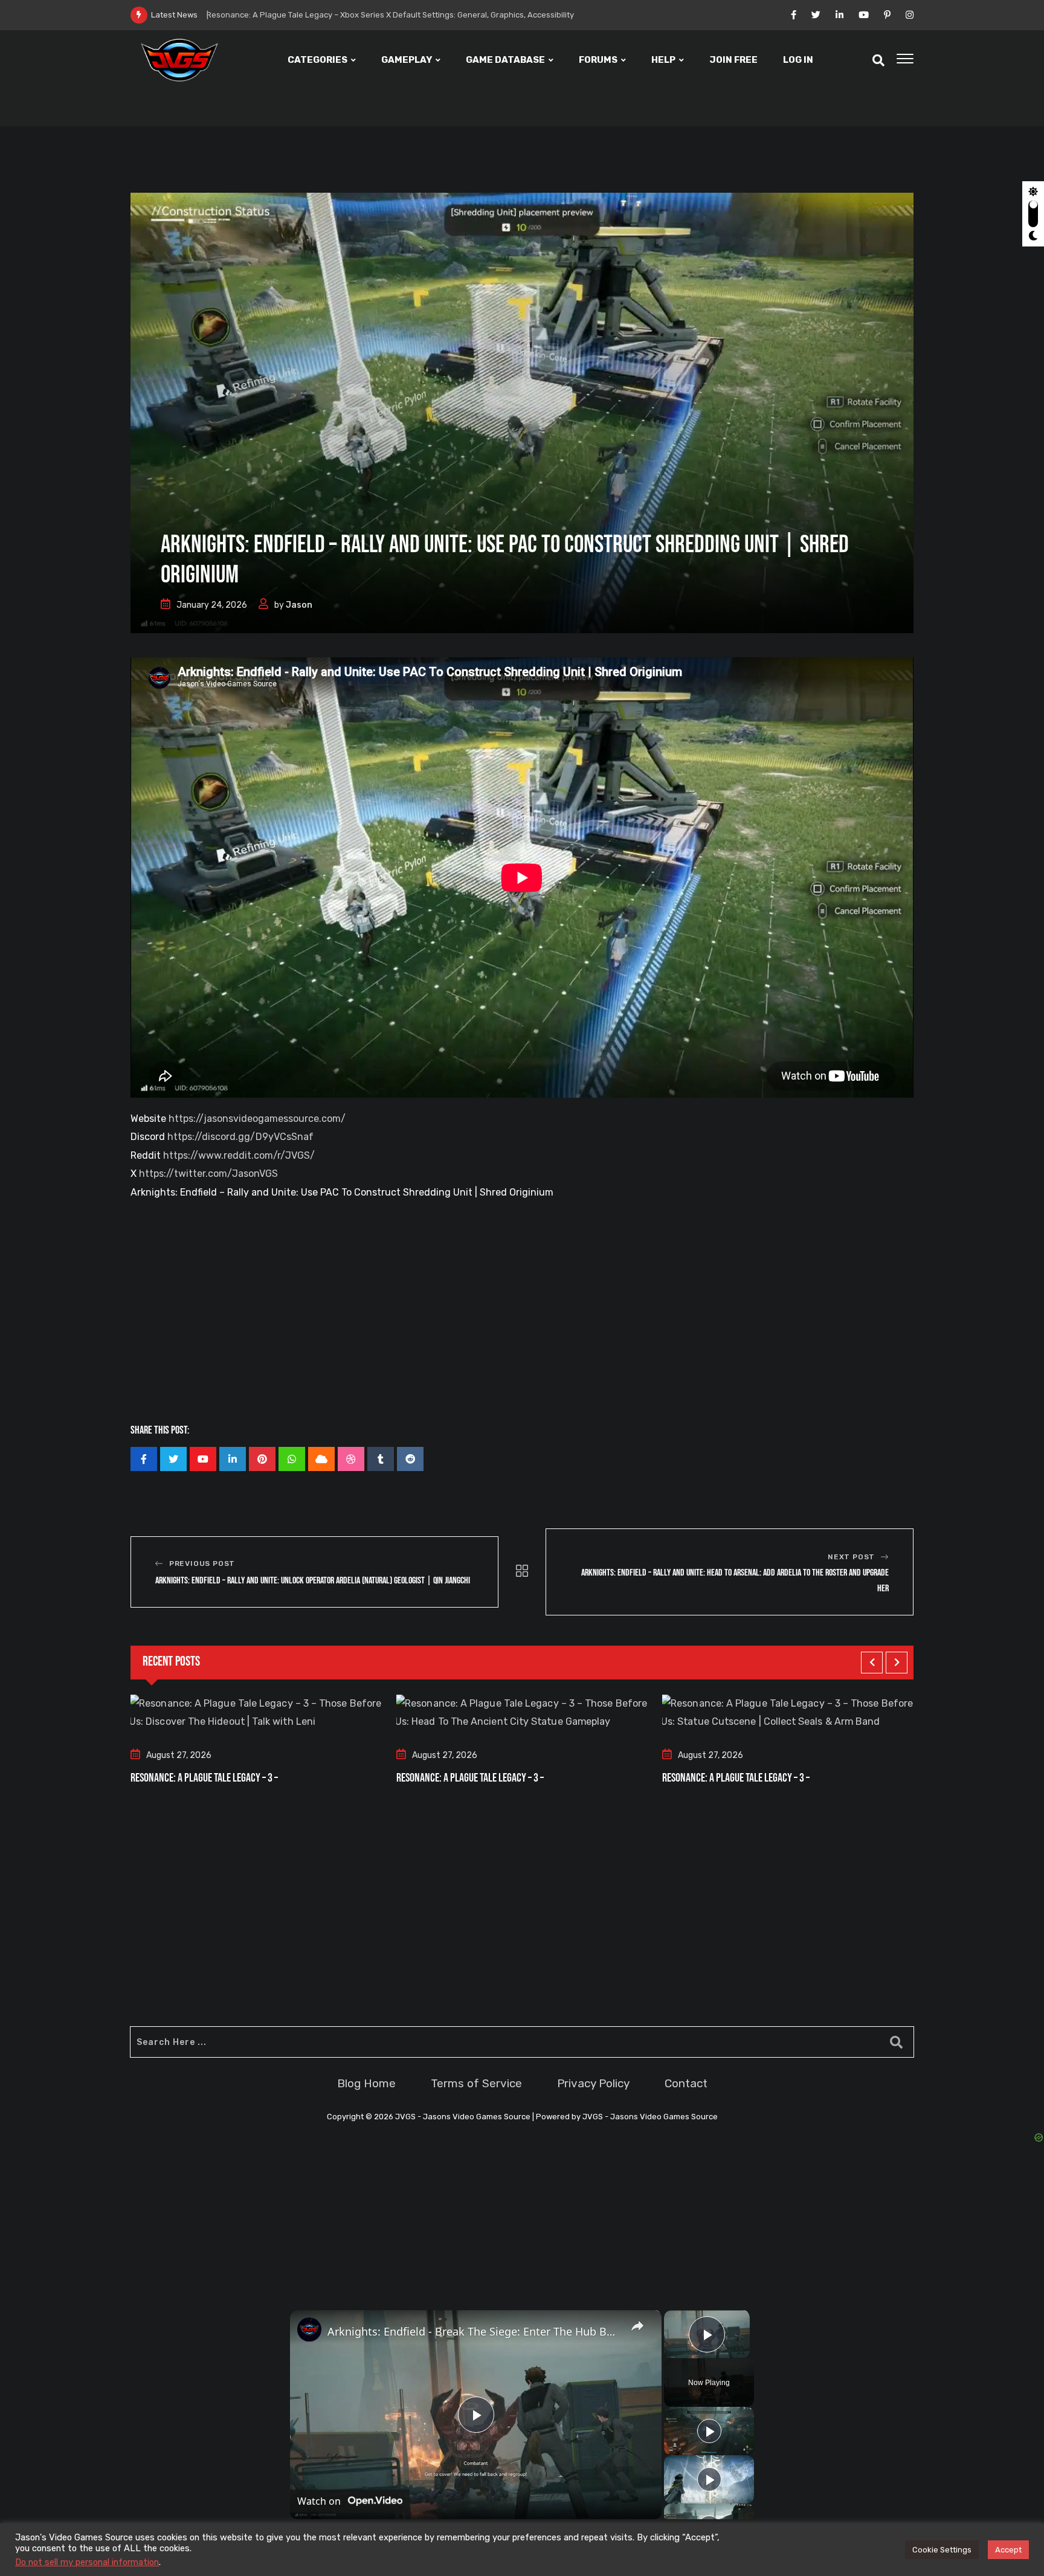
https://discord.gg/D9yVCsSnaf (240, 1137)
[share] (637, 2326)
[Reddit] (410, 1459)
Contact (686, 2083)
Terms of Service (476, 2083)
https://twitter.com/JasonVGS (208, 1174)
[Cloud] (321, 1459)
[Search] (878, 60)
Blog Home (366, 2083)
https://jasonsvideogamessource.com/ (257, 1119)
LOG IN (798, 60)
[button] (872, 1663)
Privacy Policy (593, 2083)
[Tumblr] (381, 1459)
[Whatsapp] (292, 1459)
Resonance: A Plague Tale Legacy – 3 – (204, 1778)
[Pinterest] (262, 1459)
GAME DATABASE (505, 60)
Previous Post (202, 1563)
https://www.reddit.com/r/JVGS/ (239, 1155)
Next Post (851, 1557)
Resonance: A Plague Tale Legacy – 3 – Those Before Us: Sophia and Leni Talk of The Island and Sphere (412, 15)
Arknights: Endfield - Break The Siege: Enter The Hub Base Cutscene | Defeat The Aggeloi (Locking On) (474, 2331)
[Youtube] (203, 1459)
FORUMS (598, 60)
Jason (299, 605)
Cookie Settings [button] (942, 2550)
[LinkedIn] (233, 1459)
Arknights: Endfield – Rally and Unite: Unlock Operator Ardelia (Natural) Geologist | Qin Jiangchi (313, 1581)
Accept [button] (1008, 2550)
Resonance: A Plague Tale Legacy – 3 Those (745, 1778)
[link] (309, 2330)
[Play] (709, 2431)
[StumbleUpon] (351, 1459)
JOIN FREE (733, 60)
